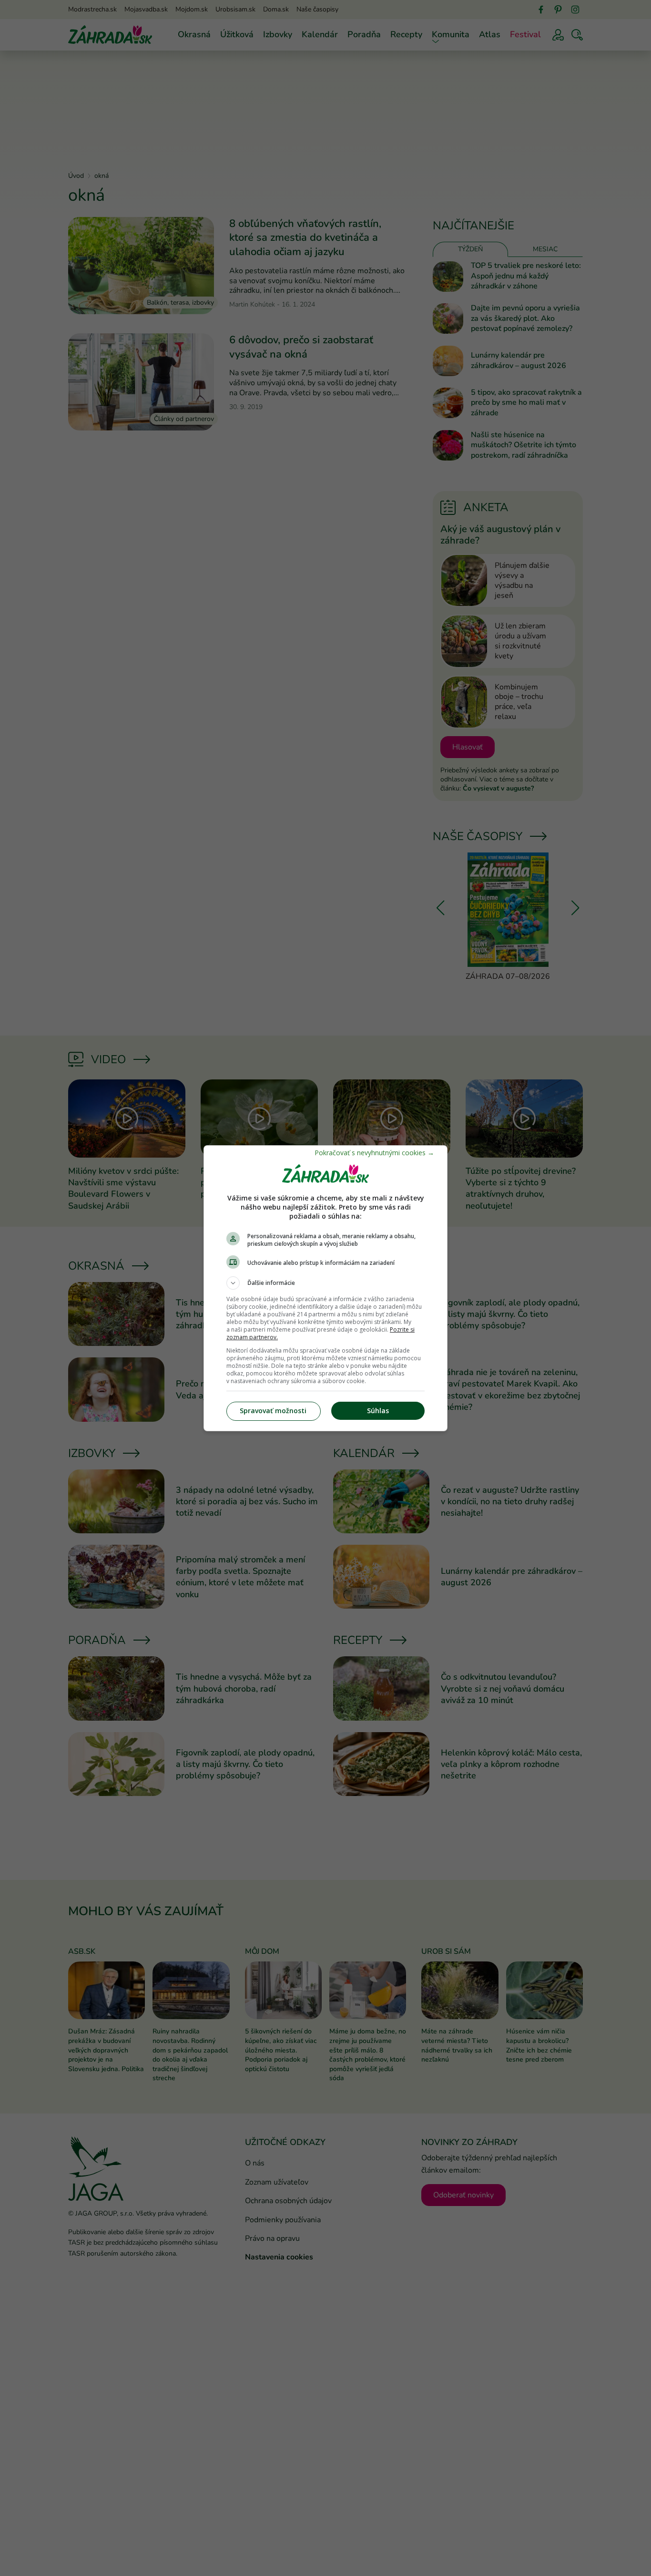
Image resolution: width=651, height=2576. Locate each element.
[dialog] (325, 1288)
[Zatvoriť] (374, 1153)
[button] (325, 1283)
